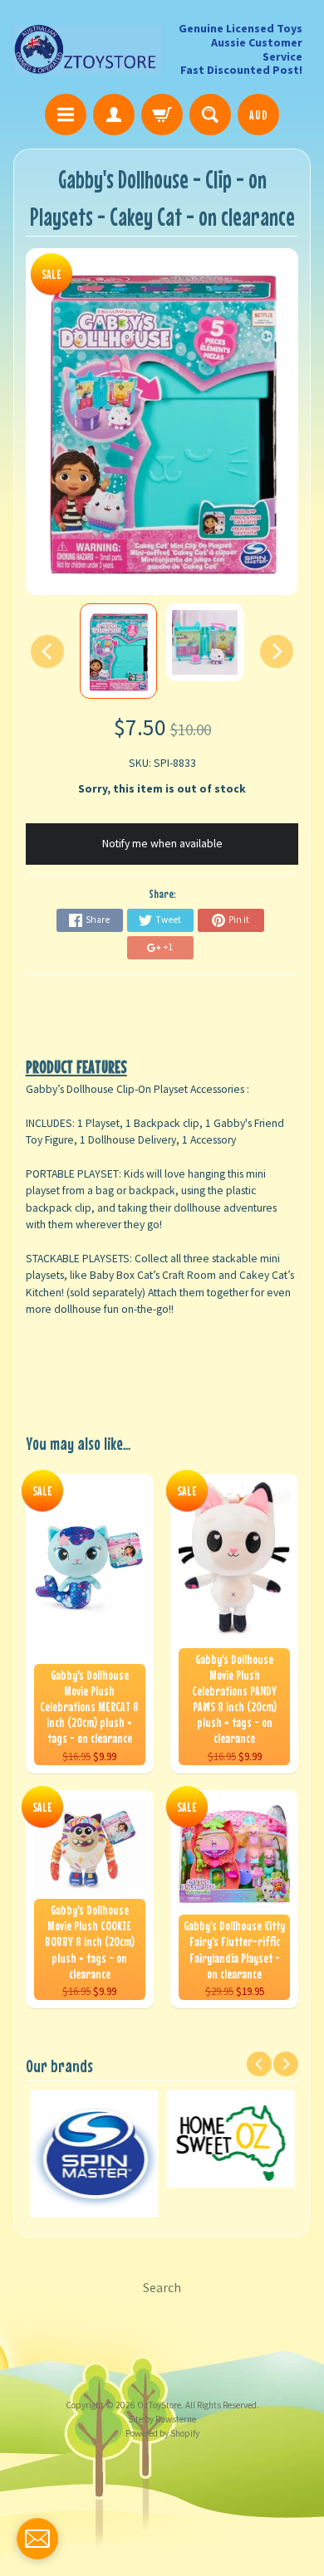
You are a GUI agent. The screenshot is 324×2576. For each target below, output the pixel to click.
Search (162, 2287)
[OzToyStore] (88, 49)
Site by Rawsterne (162, 2419)
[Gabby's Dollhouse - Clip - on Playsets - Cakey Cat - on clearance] (118, 651)
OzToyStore (159, 2405)
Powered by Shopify (162, 2433)
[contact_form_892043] (37, 2539)
